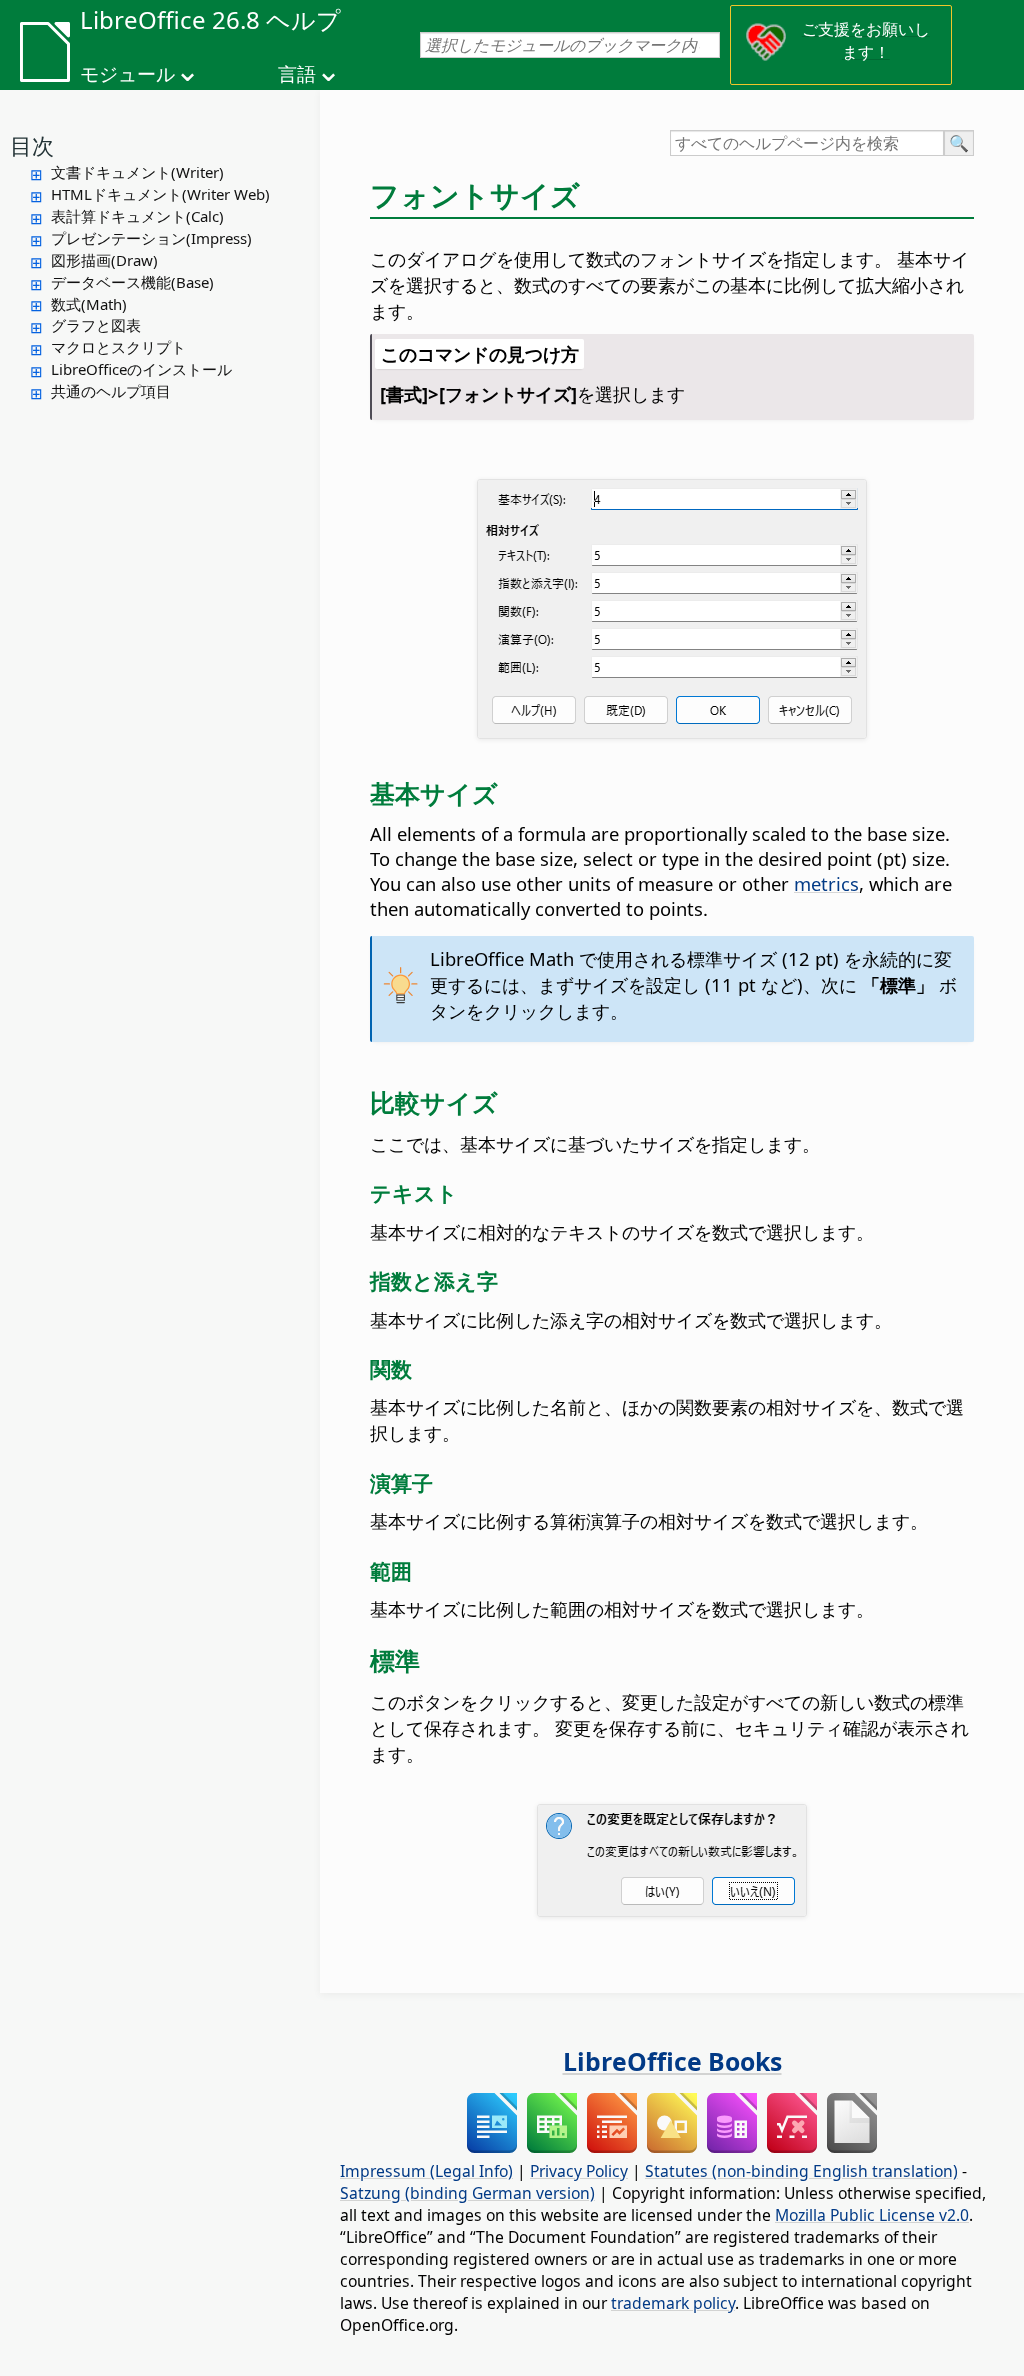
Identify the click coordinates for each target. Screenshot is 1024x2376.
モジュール (127, 74)
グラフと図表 (96, 325)
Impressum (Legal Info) (426, 2171)
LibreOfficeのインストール (141, 369)
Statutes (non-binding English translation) (801, 2171)
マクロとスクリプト (118, 347)
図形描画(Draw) (104, 260)
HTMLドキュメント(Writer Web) (160, 194)
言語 (297, 74)
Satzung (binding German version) (467, 2193)
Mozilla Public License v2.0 (872, 2215)
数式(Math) (89, 304)
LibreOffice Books (672, 2061)
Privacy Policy (579, 2171)
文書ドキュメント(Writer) (137, 172)
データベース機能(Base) (132, 282)
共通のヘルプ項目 (111, 391)
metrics (826, 883)
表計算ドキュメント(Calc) (137, 216)
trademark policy (673, 2303)
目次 (32, 145)
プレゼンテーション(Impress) (151, 238)
